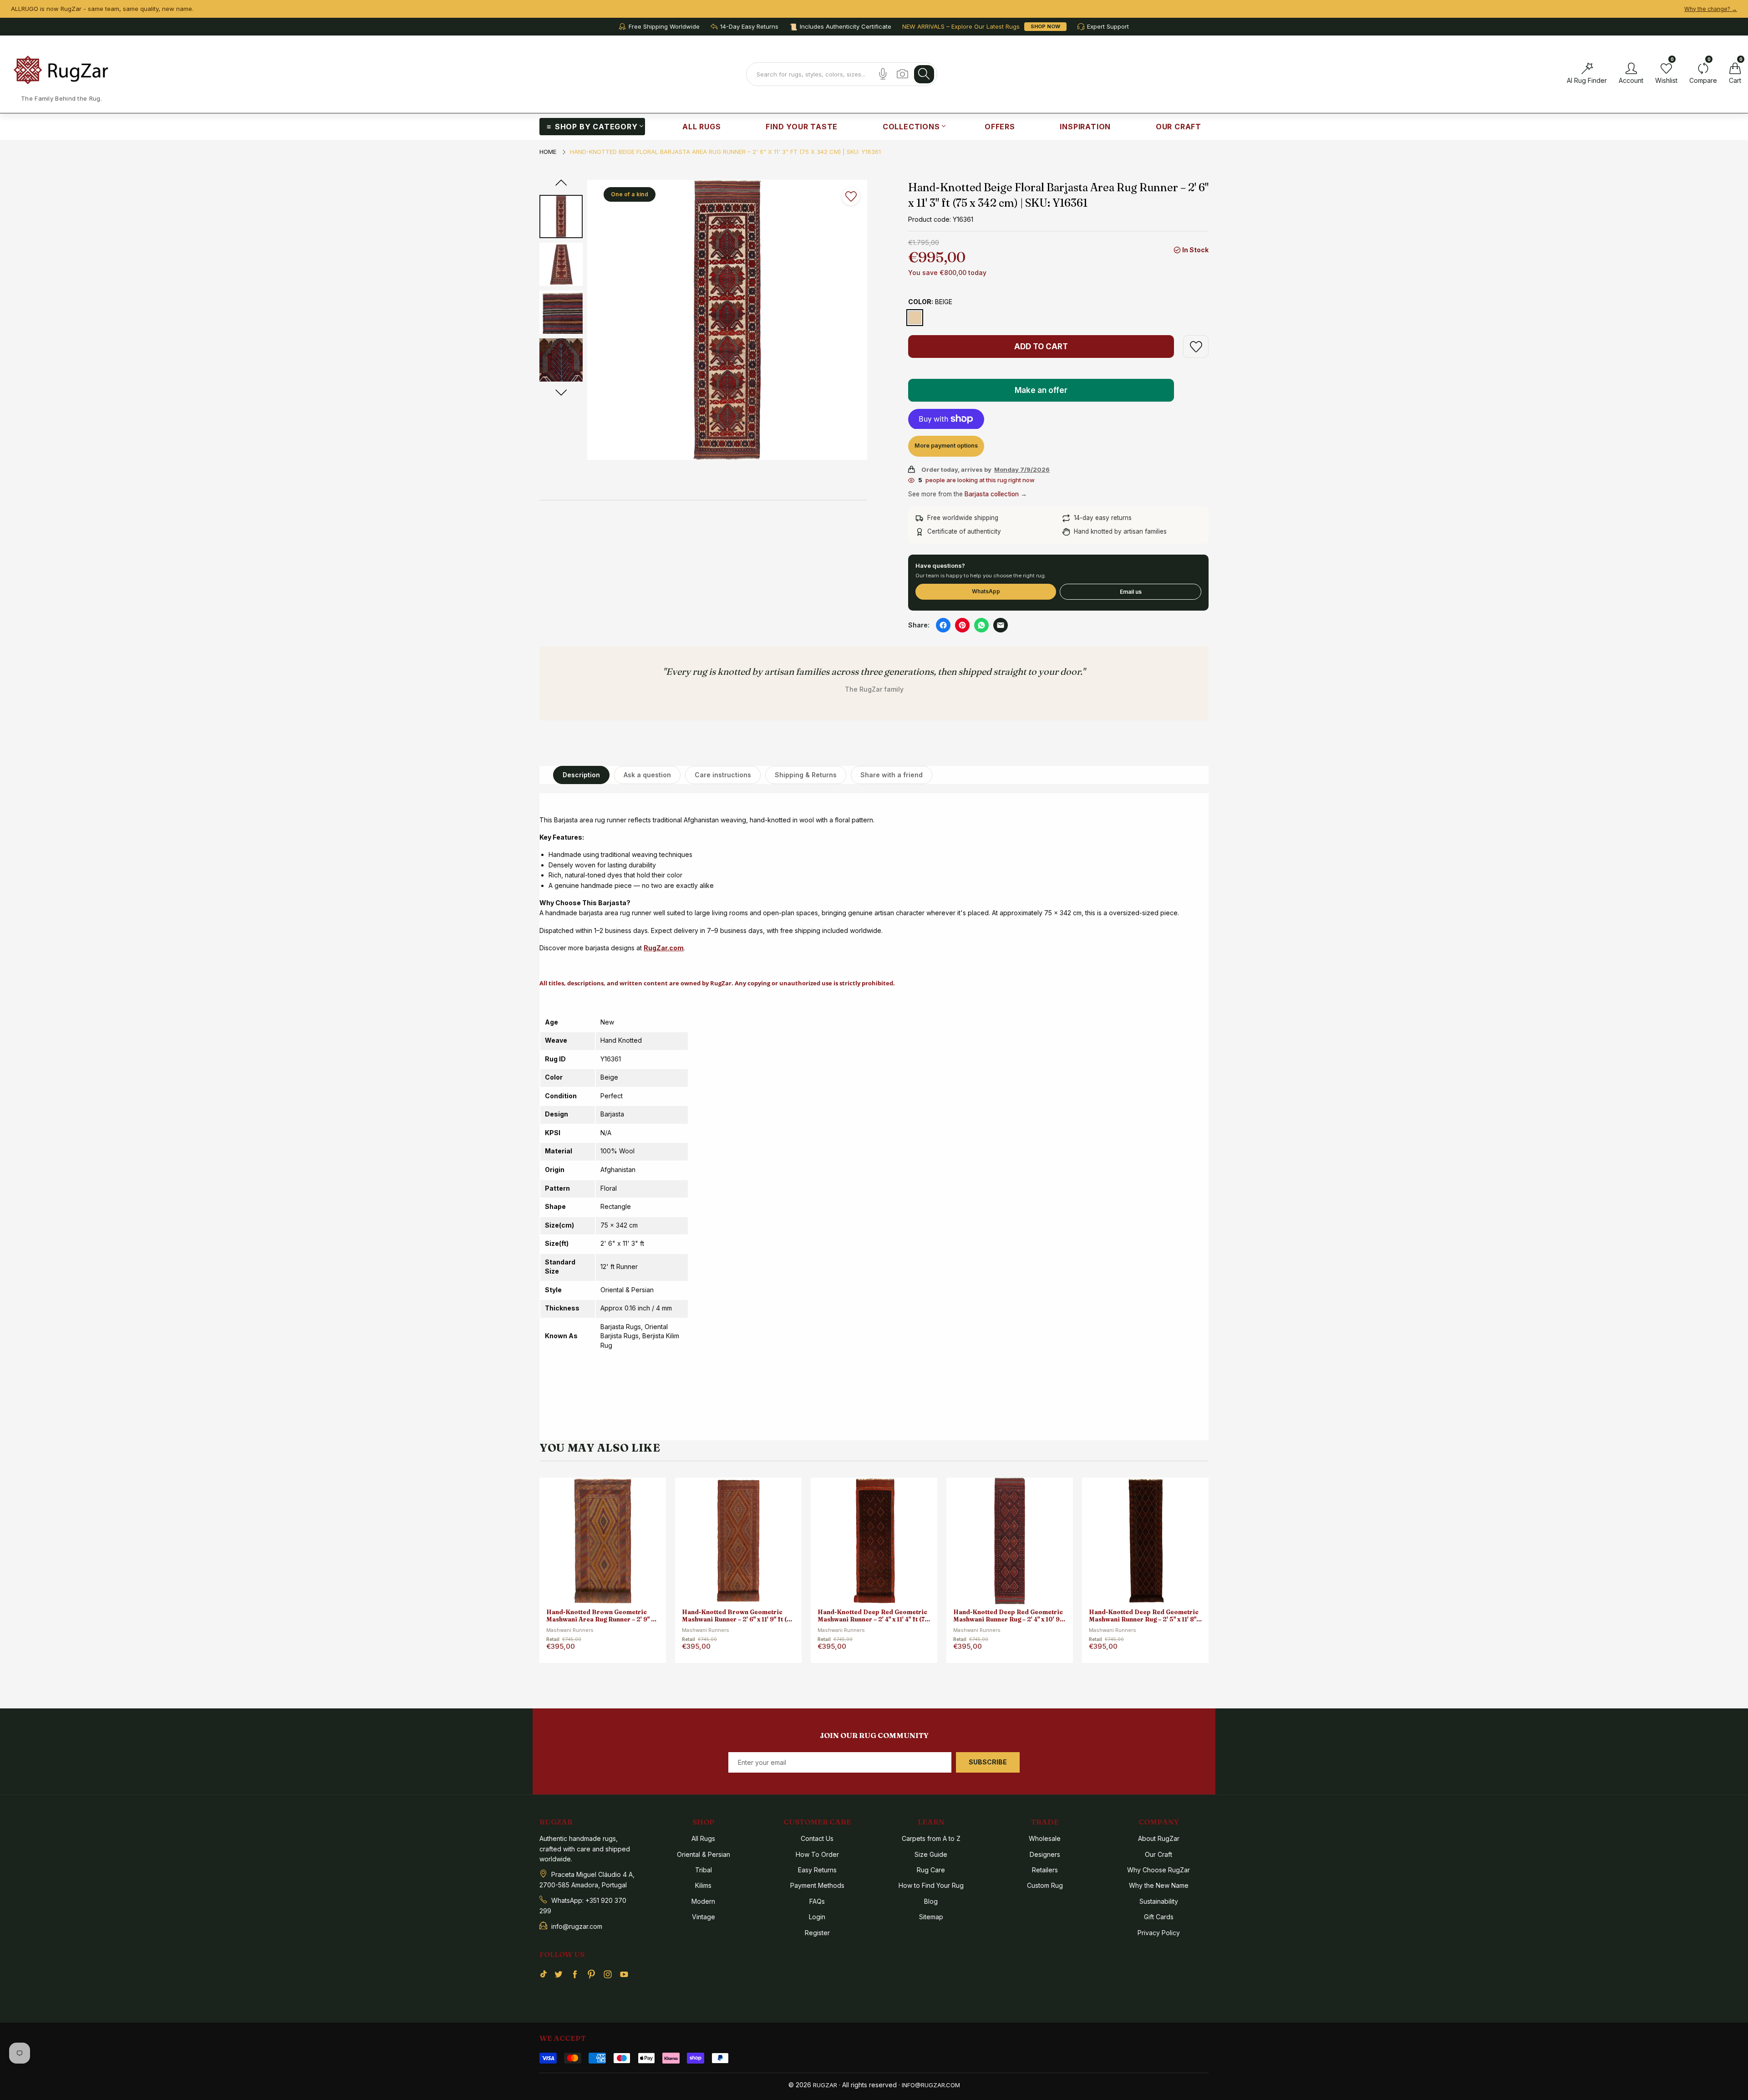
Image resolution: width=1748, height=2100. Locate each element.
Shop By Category (596, 127)
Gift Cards (1159, 1917)
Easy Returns (817, 1870)
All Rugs (701, 127)
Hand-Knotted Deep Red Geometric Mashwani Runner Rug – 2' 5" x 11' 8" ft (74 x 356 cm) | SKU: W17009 (1008, 1616)
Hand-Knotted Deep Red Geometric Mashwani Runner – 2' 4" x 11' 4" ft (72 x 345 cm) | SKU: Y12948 (737, 1616)
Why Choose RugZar (1159, 1870)
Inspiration (1085, 127)
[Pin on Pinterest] (962, 625)
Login (817, 1917)
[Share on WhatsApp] (981, 625)
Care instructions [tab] (723, 775)
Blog (931, 1901)
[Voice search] (883, 74)
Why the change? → (1711, 9)
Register (817, 1933)
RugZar (825, 2085)
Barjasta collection (992, 494)
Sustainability (1159, 1901)
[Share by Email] (1001, 625)
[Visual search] (902, 74)
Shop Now (1045, 26)
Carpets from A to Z (931, 1838)
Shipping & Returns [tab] (806, 775)
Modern (703, 1901)
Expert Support (1108, 27)
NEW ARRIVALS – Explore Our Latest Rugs (961, 27)
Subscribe (988, 1762)
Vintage (704, 1917)
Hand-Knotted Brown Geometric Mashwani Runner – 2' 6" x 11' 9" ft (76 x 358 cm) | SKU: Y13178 (602, 1616)
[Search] (924, 74)
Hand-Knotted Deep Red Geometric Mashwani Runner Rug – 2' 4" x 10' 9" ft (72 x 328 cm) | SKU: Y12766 (872, 1616)
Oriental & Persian (704, 1854)
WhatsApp (986, 591)
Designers (1045, 1854)
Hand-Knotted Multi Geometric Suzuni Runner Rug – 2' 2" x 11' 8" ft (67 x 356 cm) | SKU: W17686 (1141, 1616)
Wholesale (1045, 1838)
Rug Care (931, 1870)
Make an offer (1042, 394)
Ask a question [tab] (647, 775)
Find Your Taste (802, 127)
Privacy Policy (1159, 1933)
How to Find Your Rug (931, 1885)
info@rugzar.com (931, 2085)
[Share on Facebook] (943, 625)
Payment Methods (817, 1885)
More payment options (946, 446)
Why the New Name (1159, 1885)
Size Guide (931, 1854)
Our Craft (1179, 127)
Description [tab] (581, 775)
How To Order (817, 1854)
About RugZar (1159, 1838)
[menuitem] (592, 127)
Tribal (704, 1870)
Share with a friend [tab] (892, 775)
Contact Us (817, 1838)
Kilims (703, 1885)
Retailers (1045, 1870)
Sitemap (931, 1917)
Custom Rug (1045, 1885)
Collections (911, 127)
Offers (1000, 127)
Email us (1131, 592)
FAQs (817, 1901)
